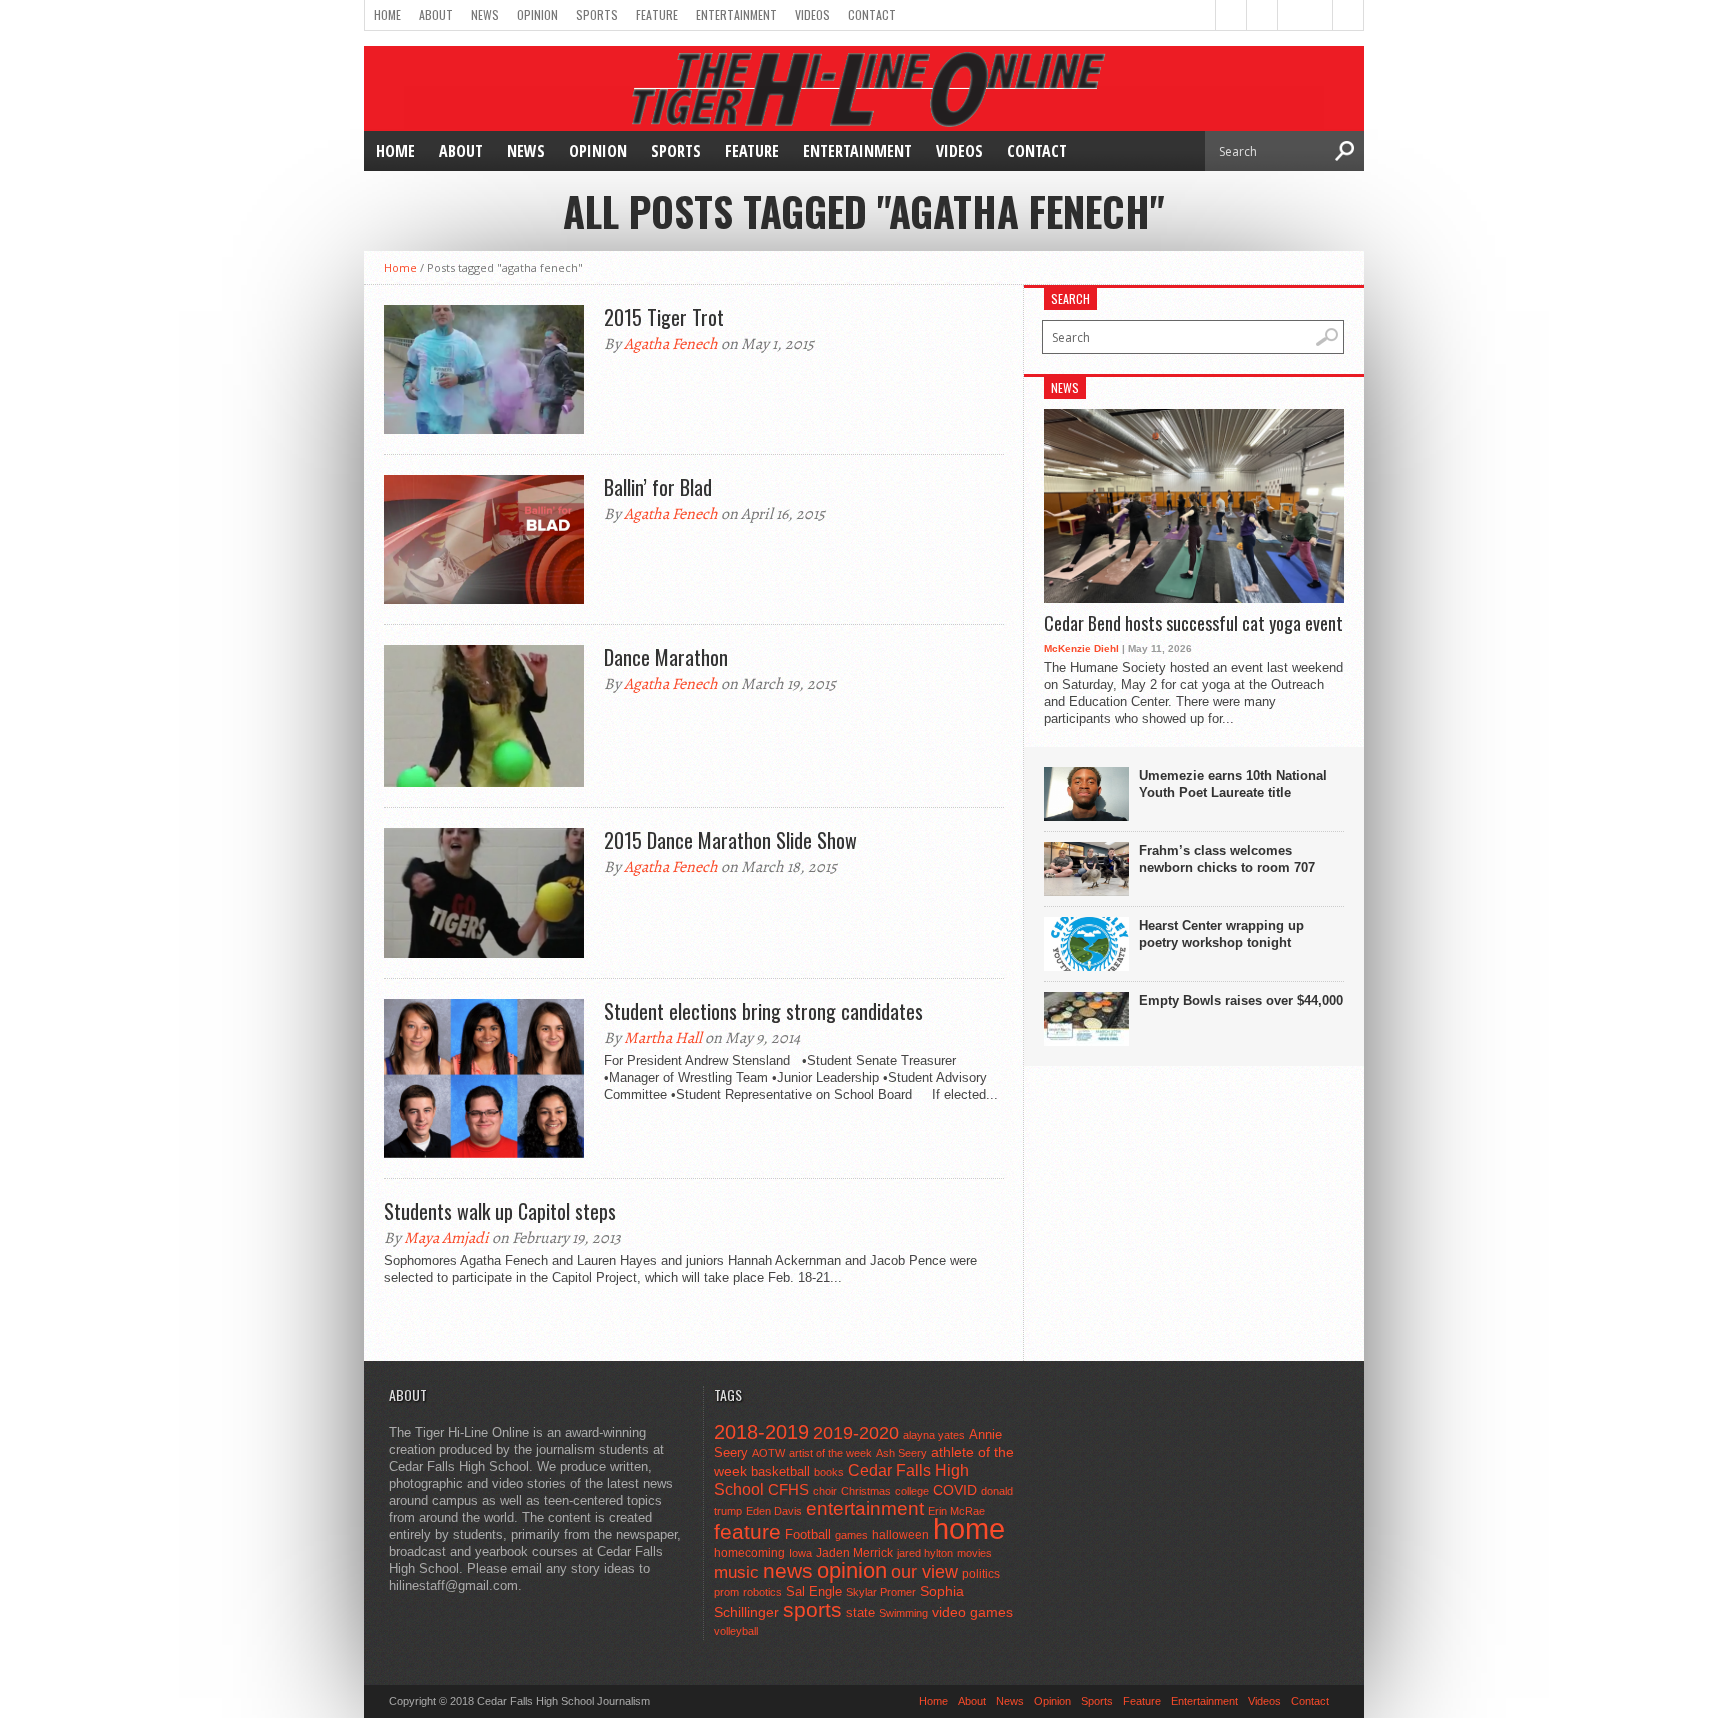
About (436, 14)
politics (981, 1574)
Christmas (866, 1491)
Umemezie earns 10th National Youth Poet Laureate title (1233, 784)
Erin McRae (956, 1511)
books (829, 1472)
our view (924, 1572)
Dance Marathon (666, 657)
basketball (780, 1471)
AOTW (768, 1453)
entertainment (865, 1508)
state (860, 1612)
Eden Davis (774, 1511)
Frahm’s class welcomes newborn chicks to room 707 (1227, 859)
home (969, 1528)
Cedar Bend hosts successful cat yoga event (1193, 624)
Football (808, 1534)
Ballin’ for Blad (658, 487)
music (736, 1572)
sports (812, 1609)
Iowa (800, 1553)
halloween (900, 1535)
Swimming (903, 1613)
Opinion (537, 14)
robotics (762, 1592)
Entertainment (736, 14)
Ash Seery (901, 1453)
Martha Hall (663, 1038)
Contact (872, 14)
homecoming (749, 1553)
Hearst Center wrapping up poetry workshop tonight (1221, 934)
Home (387, 14)
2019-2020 (856, 1433)
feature (747, 1531)
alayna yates (934, 1435)
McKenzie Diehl (1081, 648)
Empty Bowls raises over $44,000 (1241, 1000)
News (485, 14)
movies (974, 1553)
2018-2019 (761, 1432)
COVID (955, 1490)
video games (972, 1612)
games (851, 1535)
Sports (597, 14)
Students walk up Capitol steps (500, 1211)
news (788, 1571)
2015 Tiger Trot (664, 317)
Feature (657, 14)
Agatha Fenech (671, 344)
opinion (852, 1570)
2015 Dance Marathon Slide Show (730, 840)
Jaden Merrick (854, 1553)
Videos (812, 14)
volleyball (736, 1631)
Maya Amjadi (446, 1238)
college (912, 1491)
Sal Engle (814, 1591)
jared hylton (925, 1553)
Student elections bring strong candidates (763, 1011)
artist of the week (830, 1453)
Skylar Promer (881, 1592)
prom (726, 1592)
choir (825, 1491)
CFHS (788, 1489)
